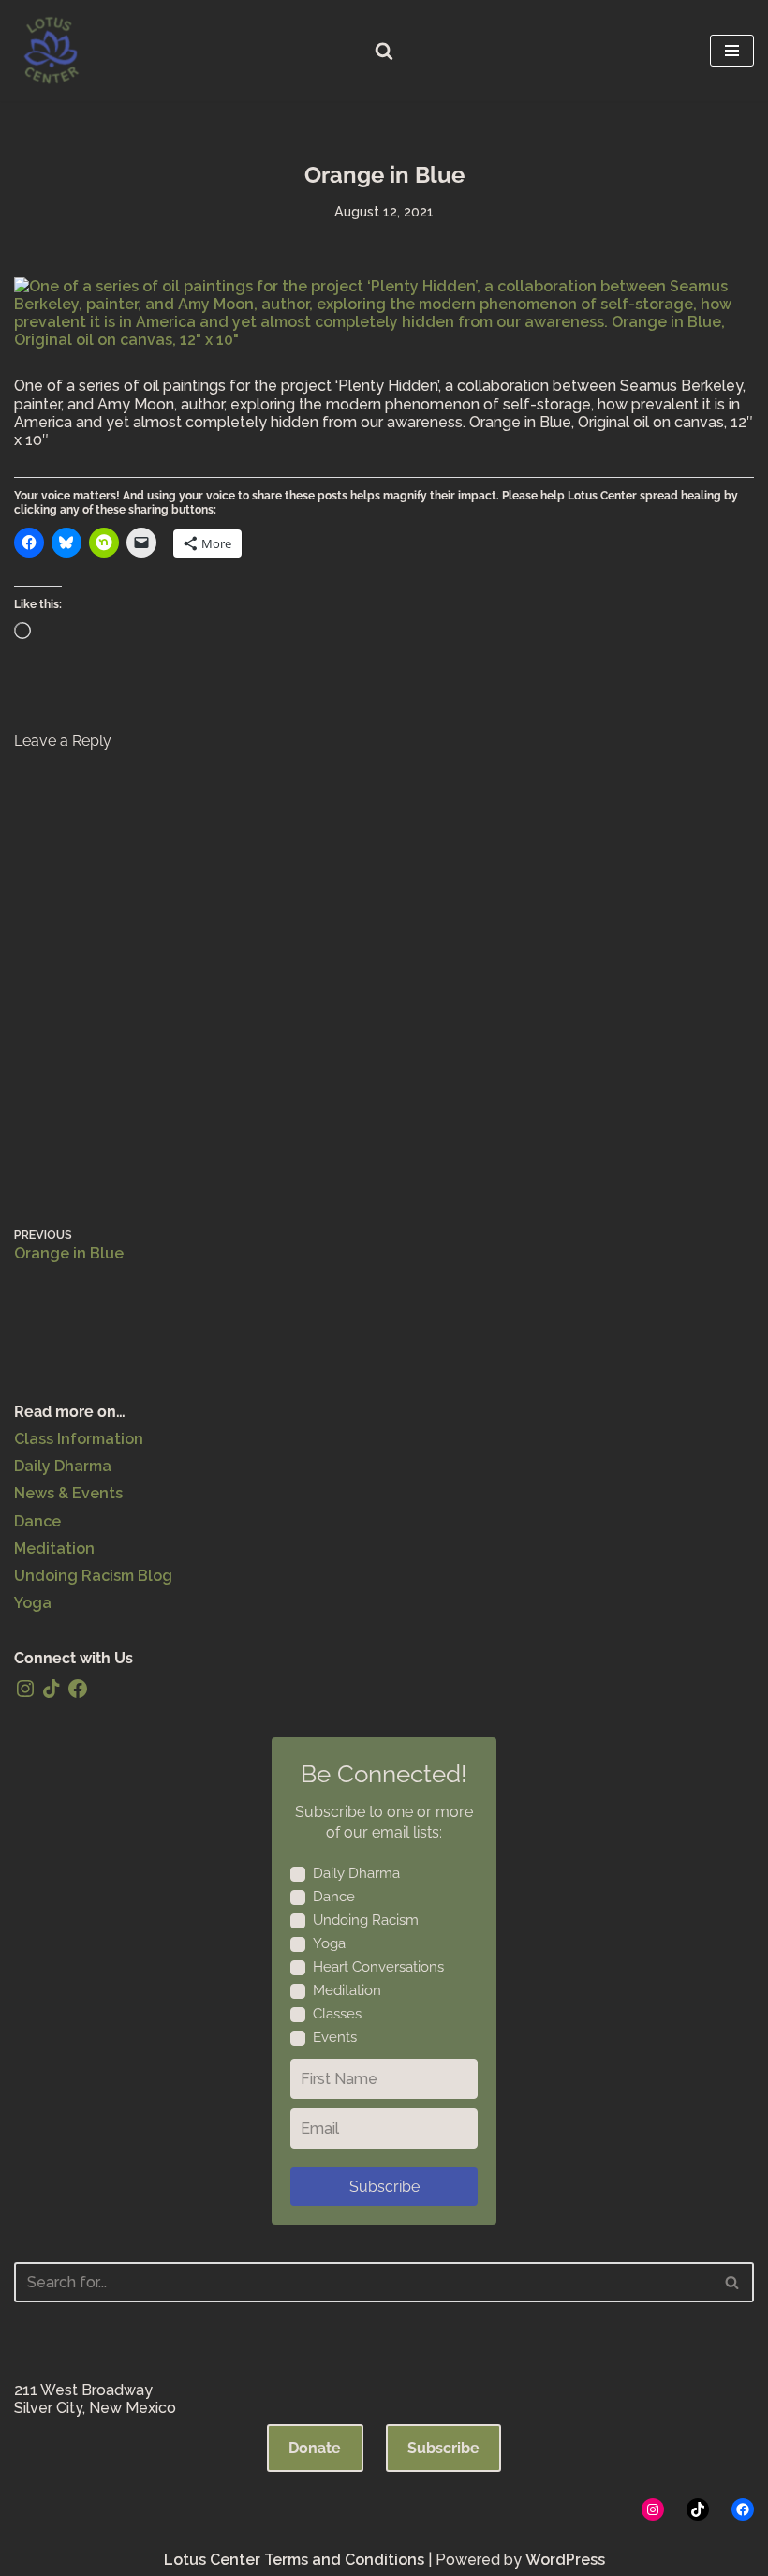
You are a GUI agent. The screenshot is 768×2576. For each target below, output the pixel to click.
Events (335, 2037)
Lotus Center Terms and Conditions (294, 2560)
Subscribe (384, 2187)
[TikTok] (52, 1689)
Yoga (33, 1603)
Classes (337, 2014)
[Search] (384, 51)
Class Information (79, 1439)
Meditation (54, 1549)
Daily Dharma (63, 1466)
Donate (315, 2448)
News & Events (68, 1493)
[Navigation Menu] (732, 51)
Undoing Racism (366, 1920)
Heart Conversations (378, 1967)
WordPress (565, 2560)
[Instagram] (25, 1689)
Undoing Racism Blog (93, 1576)
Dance (37, 1521)
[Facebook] (78, 1689)
